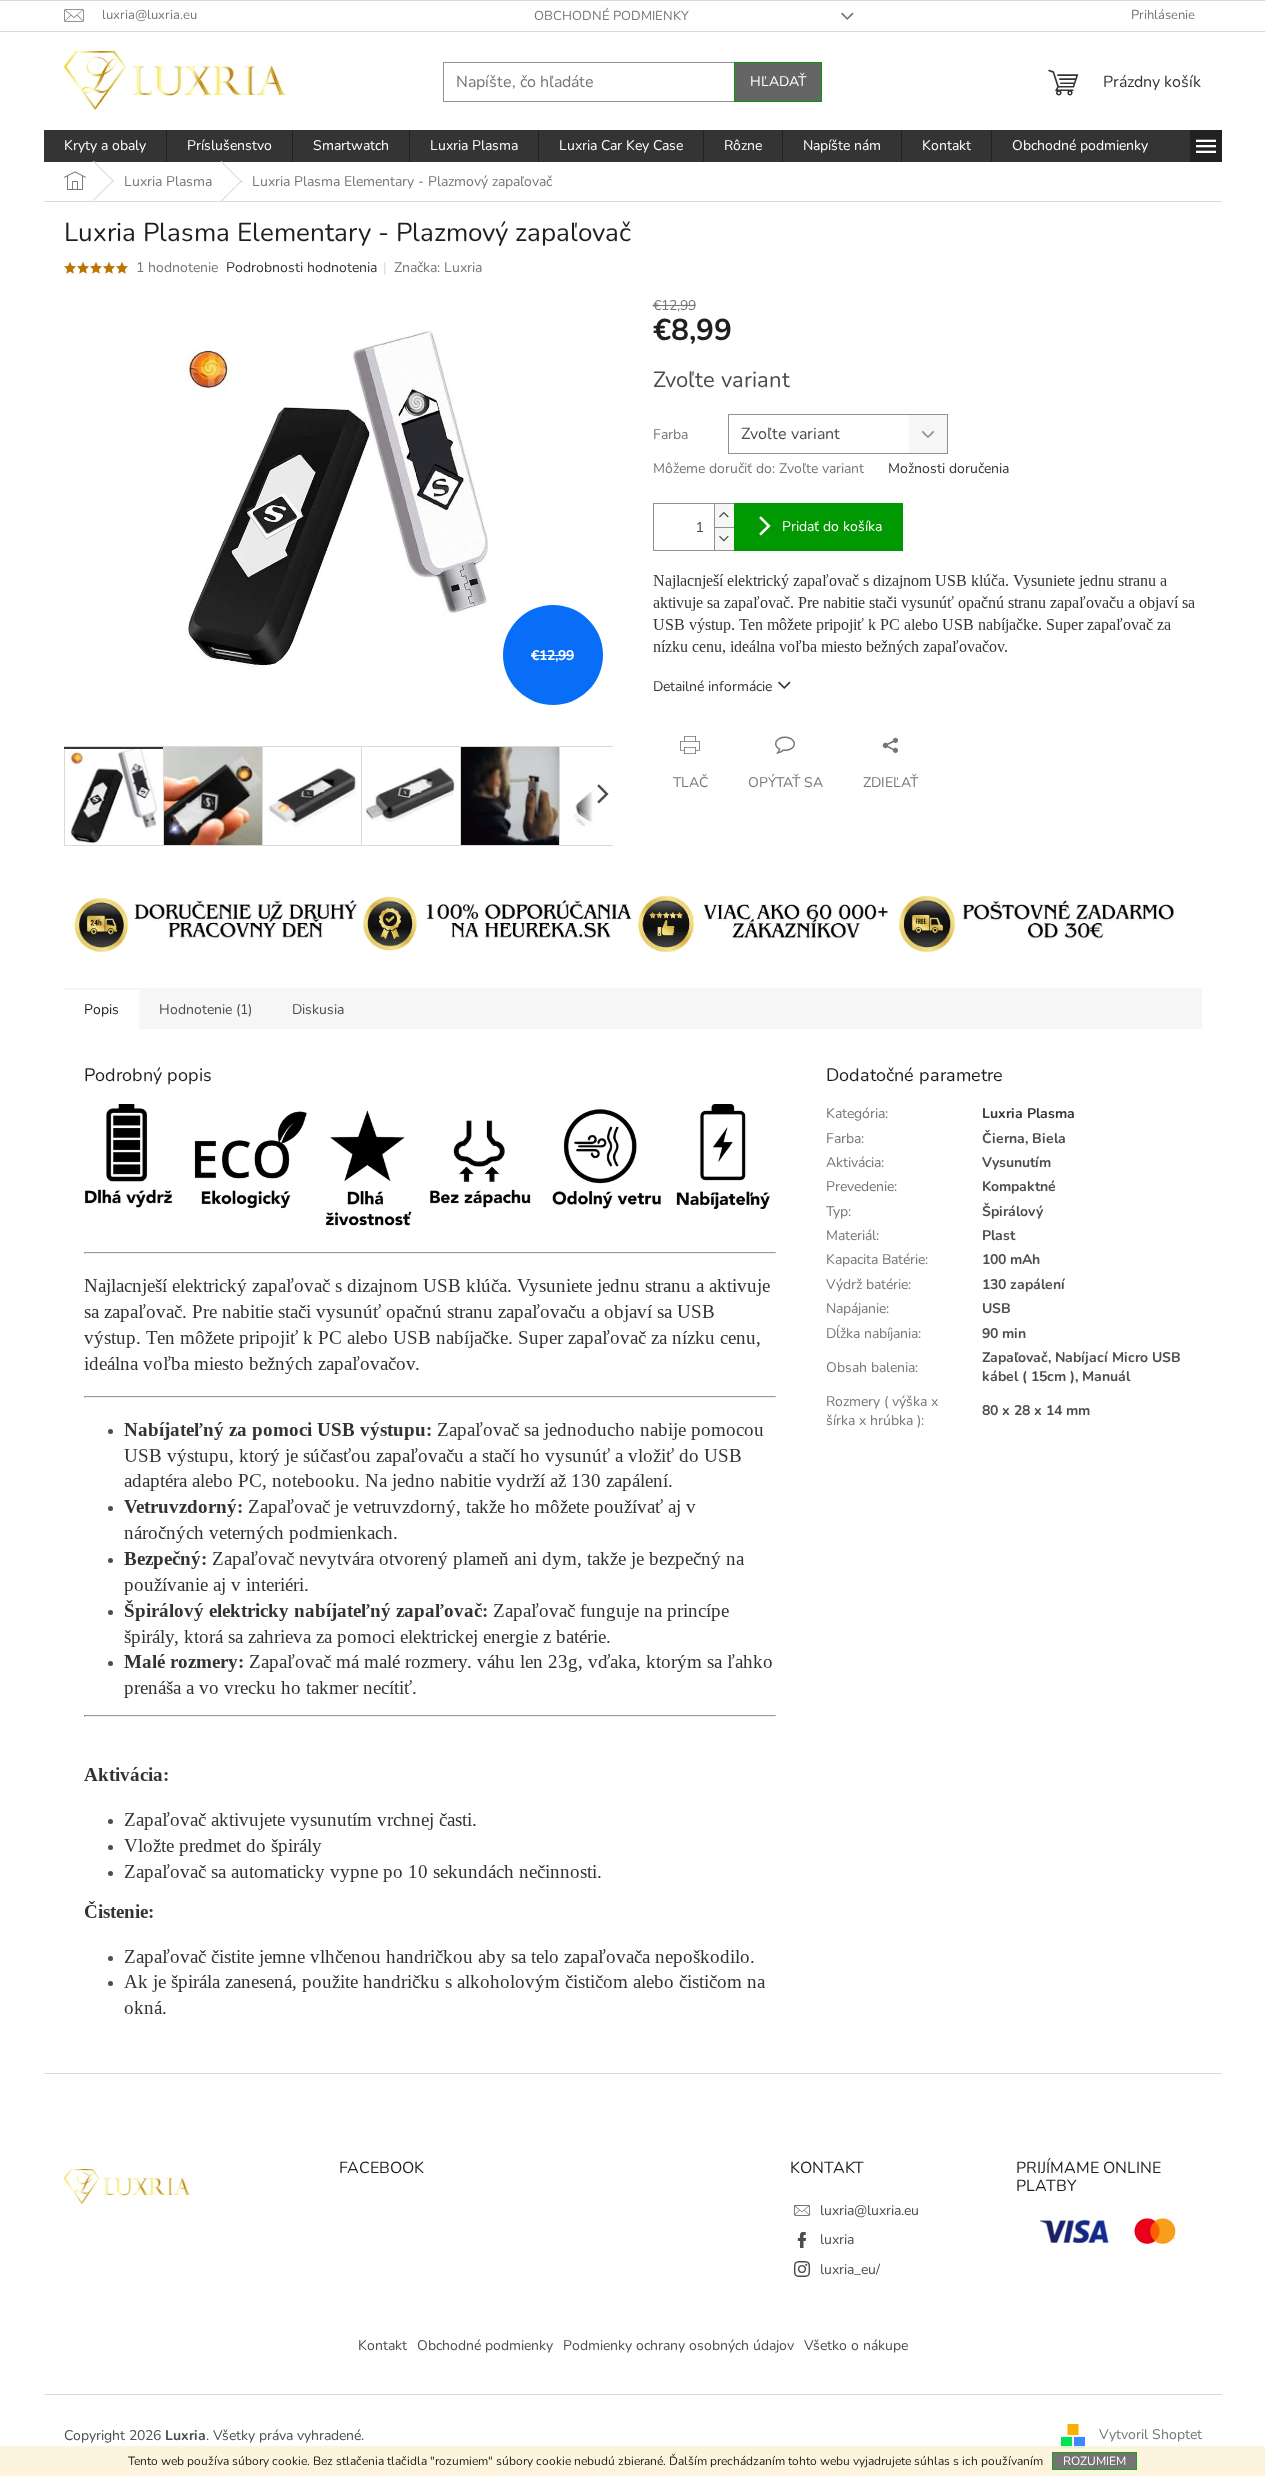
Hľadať (778, 81)
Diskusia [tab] (318, 1009)
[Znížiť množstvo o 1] (724, 538)
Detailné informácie (712, 686)
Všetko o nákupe (856, 2345)
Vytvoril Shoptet (1150, 2434)
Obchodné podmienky (611, 16)
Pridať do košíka (832, 526)
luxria (837, 2239)
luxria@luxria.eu (869, 2210)
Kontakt (382, 2345)
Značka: (438, 267)
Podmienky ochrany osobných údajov (678, 2345)
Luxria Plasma (1028, 1113)
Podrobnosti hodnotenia (301, 267)
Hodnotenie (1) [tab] (205, 1009)
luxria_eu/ (850, 2269)
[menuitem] (105, 146)
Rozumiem (1094, 2461)
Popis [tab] (101, 1009)
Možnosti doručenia (948, 468)
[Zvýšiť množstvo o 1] (724, 515)
